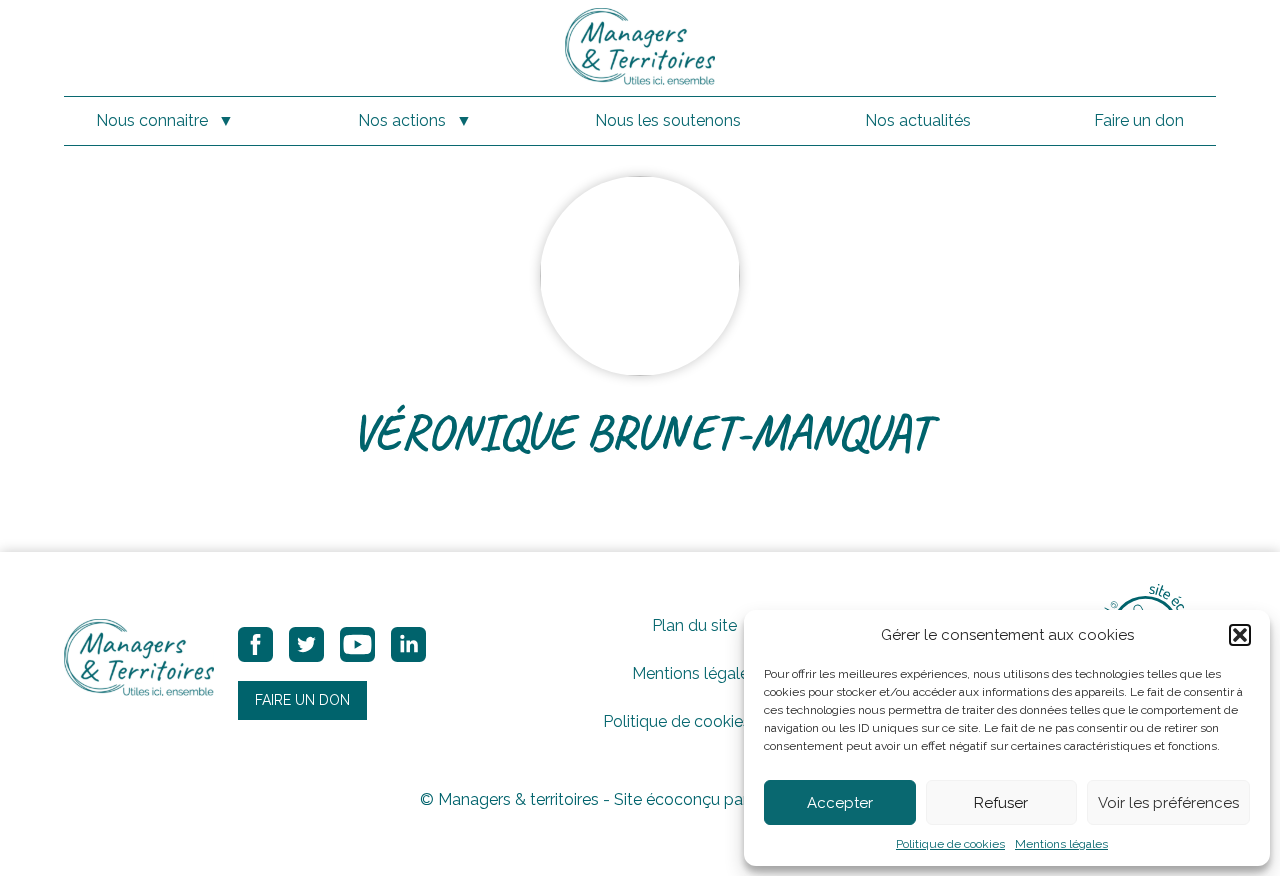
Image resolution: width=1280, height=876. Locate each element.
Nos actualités (918, 120)
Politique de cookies (950, 844)
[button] (1240, 635)
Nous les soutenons (668, 120)
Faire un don (1139, 120)
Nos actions (402, 120)
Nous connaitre (152, 120)
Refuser (1001, 803)
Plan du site (694, 625)
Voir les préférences (1168, 803)
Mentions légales (1061, 844)
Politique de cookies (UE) (694, 721)
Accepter (840, 803)
